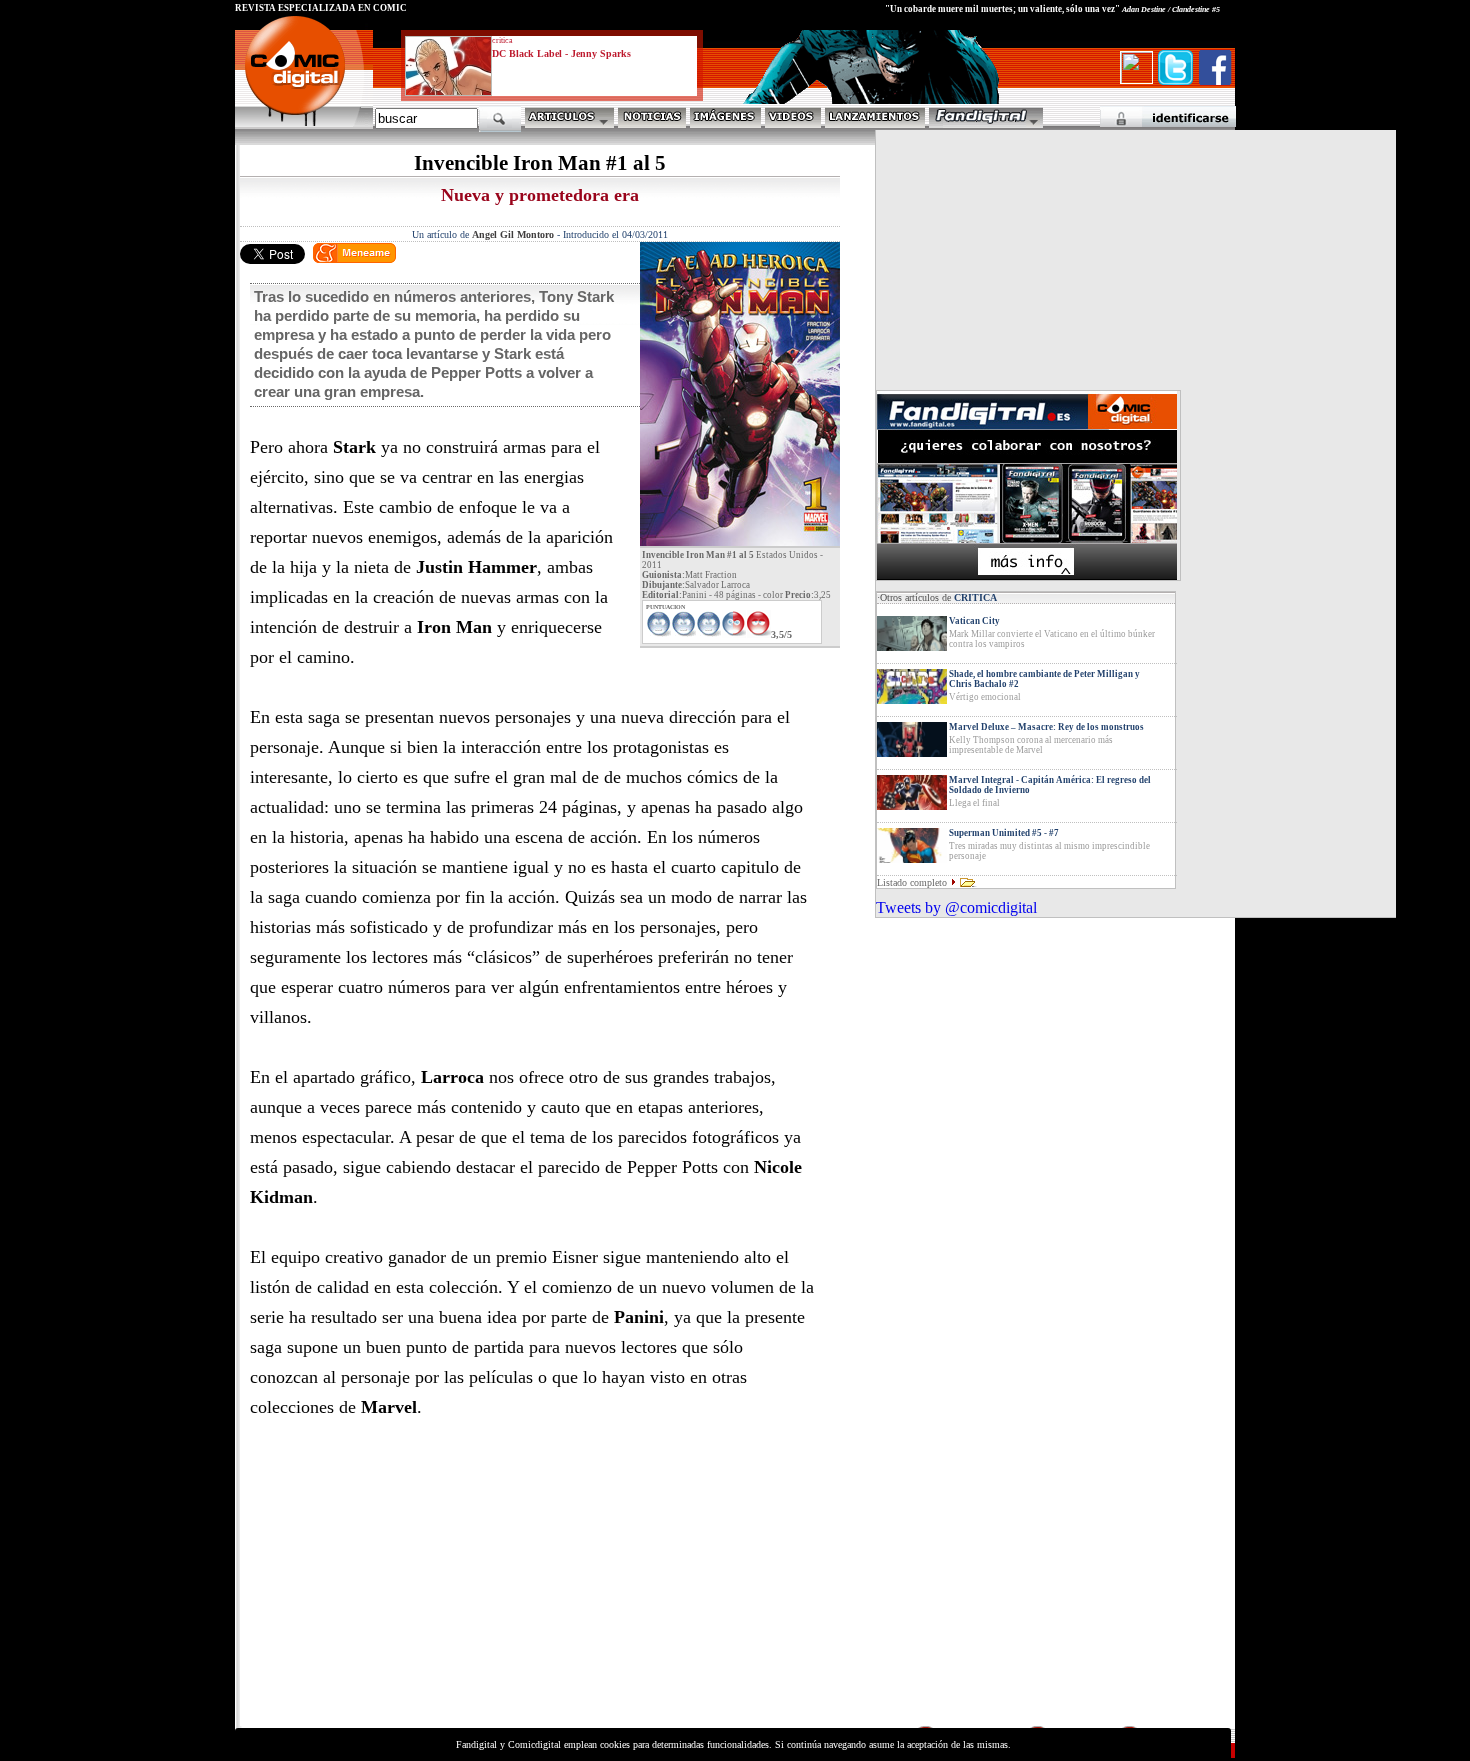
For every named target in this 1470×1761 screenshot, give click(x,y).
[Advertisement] (421, 1583)
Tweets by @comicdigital (956, 907)
